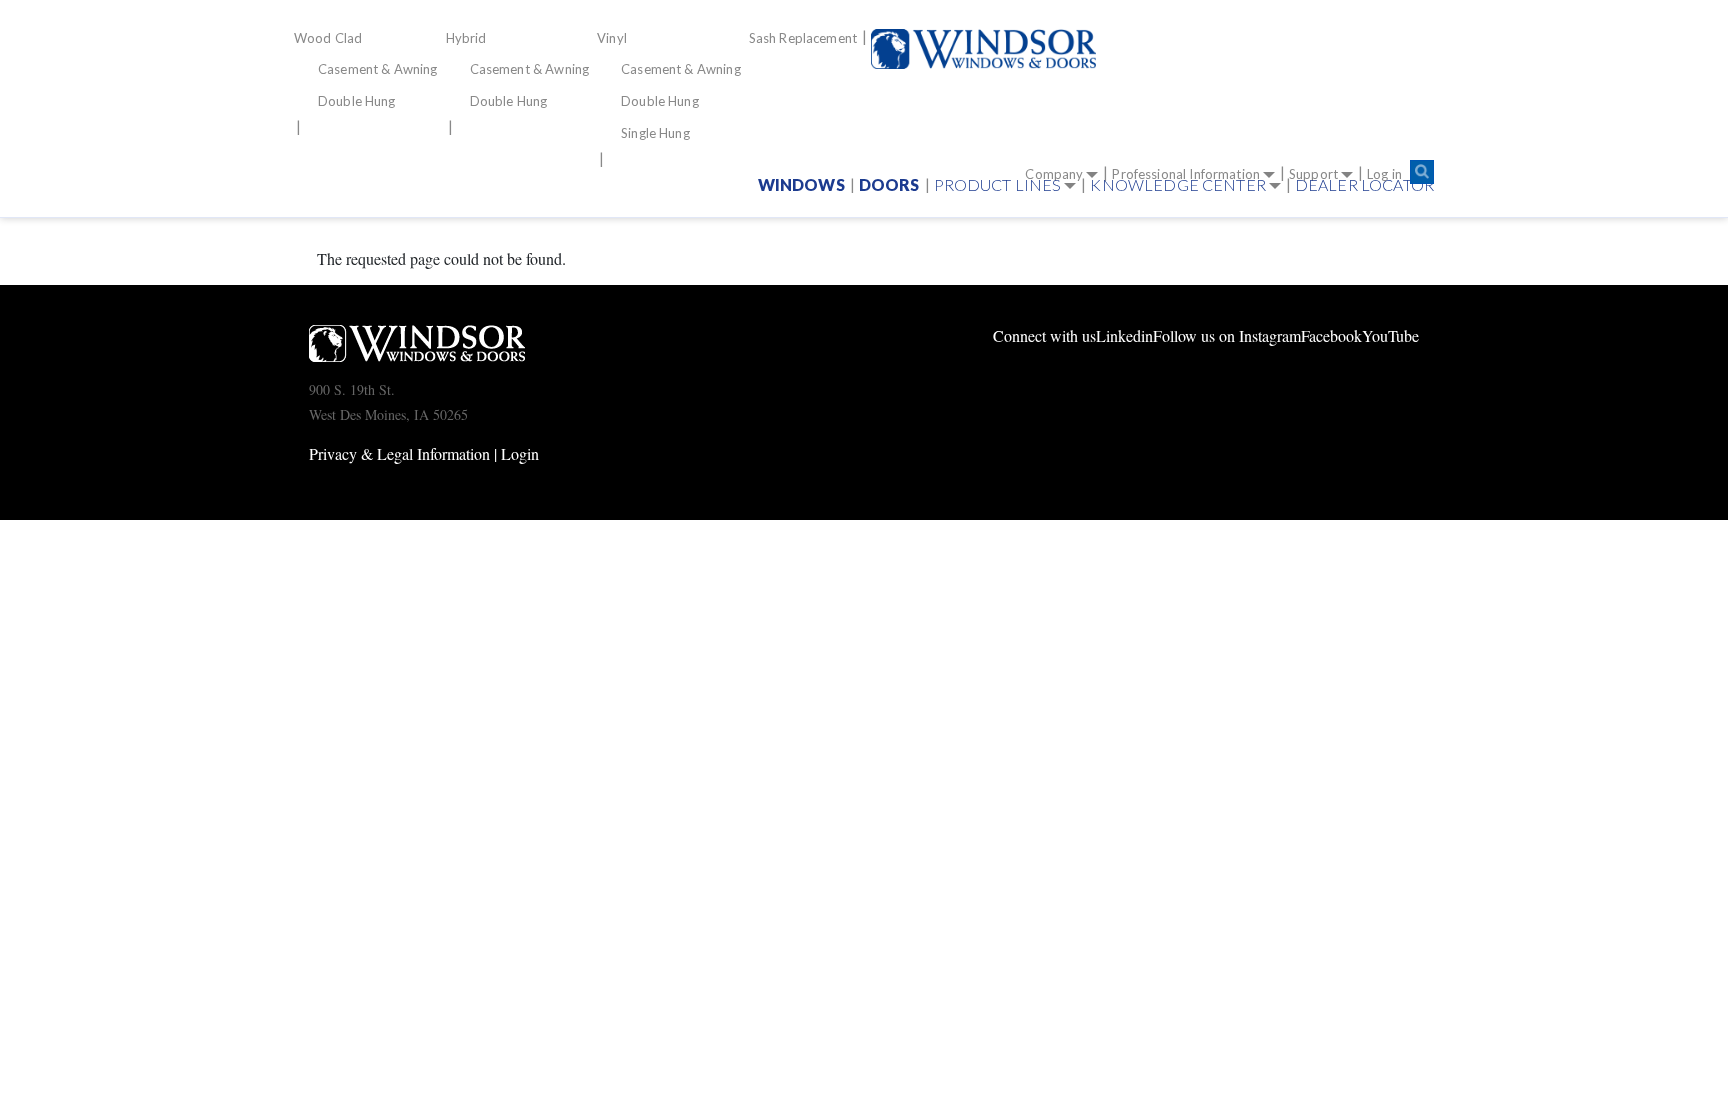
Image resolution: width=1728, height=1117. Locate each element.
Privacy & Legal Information (399, 453)
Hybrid (466, 38)
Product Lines (998, 184)
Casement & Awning (378, 69)
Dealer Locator (1364, 184)
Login (520, 453)
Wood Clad (328, 38)
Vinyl (612, 38)
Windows (801, 184)
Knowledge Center (1177, 184)
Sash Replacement (803, 38)
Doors (889, 184)
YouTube (1390, 335)
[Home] (991, 49)
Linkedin (1124, 335)
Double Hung (357, 101)
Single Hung (655, 133)
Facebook (1331, 335)
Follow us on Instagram (1227, 335)
